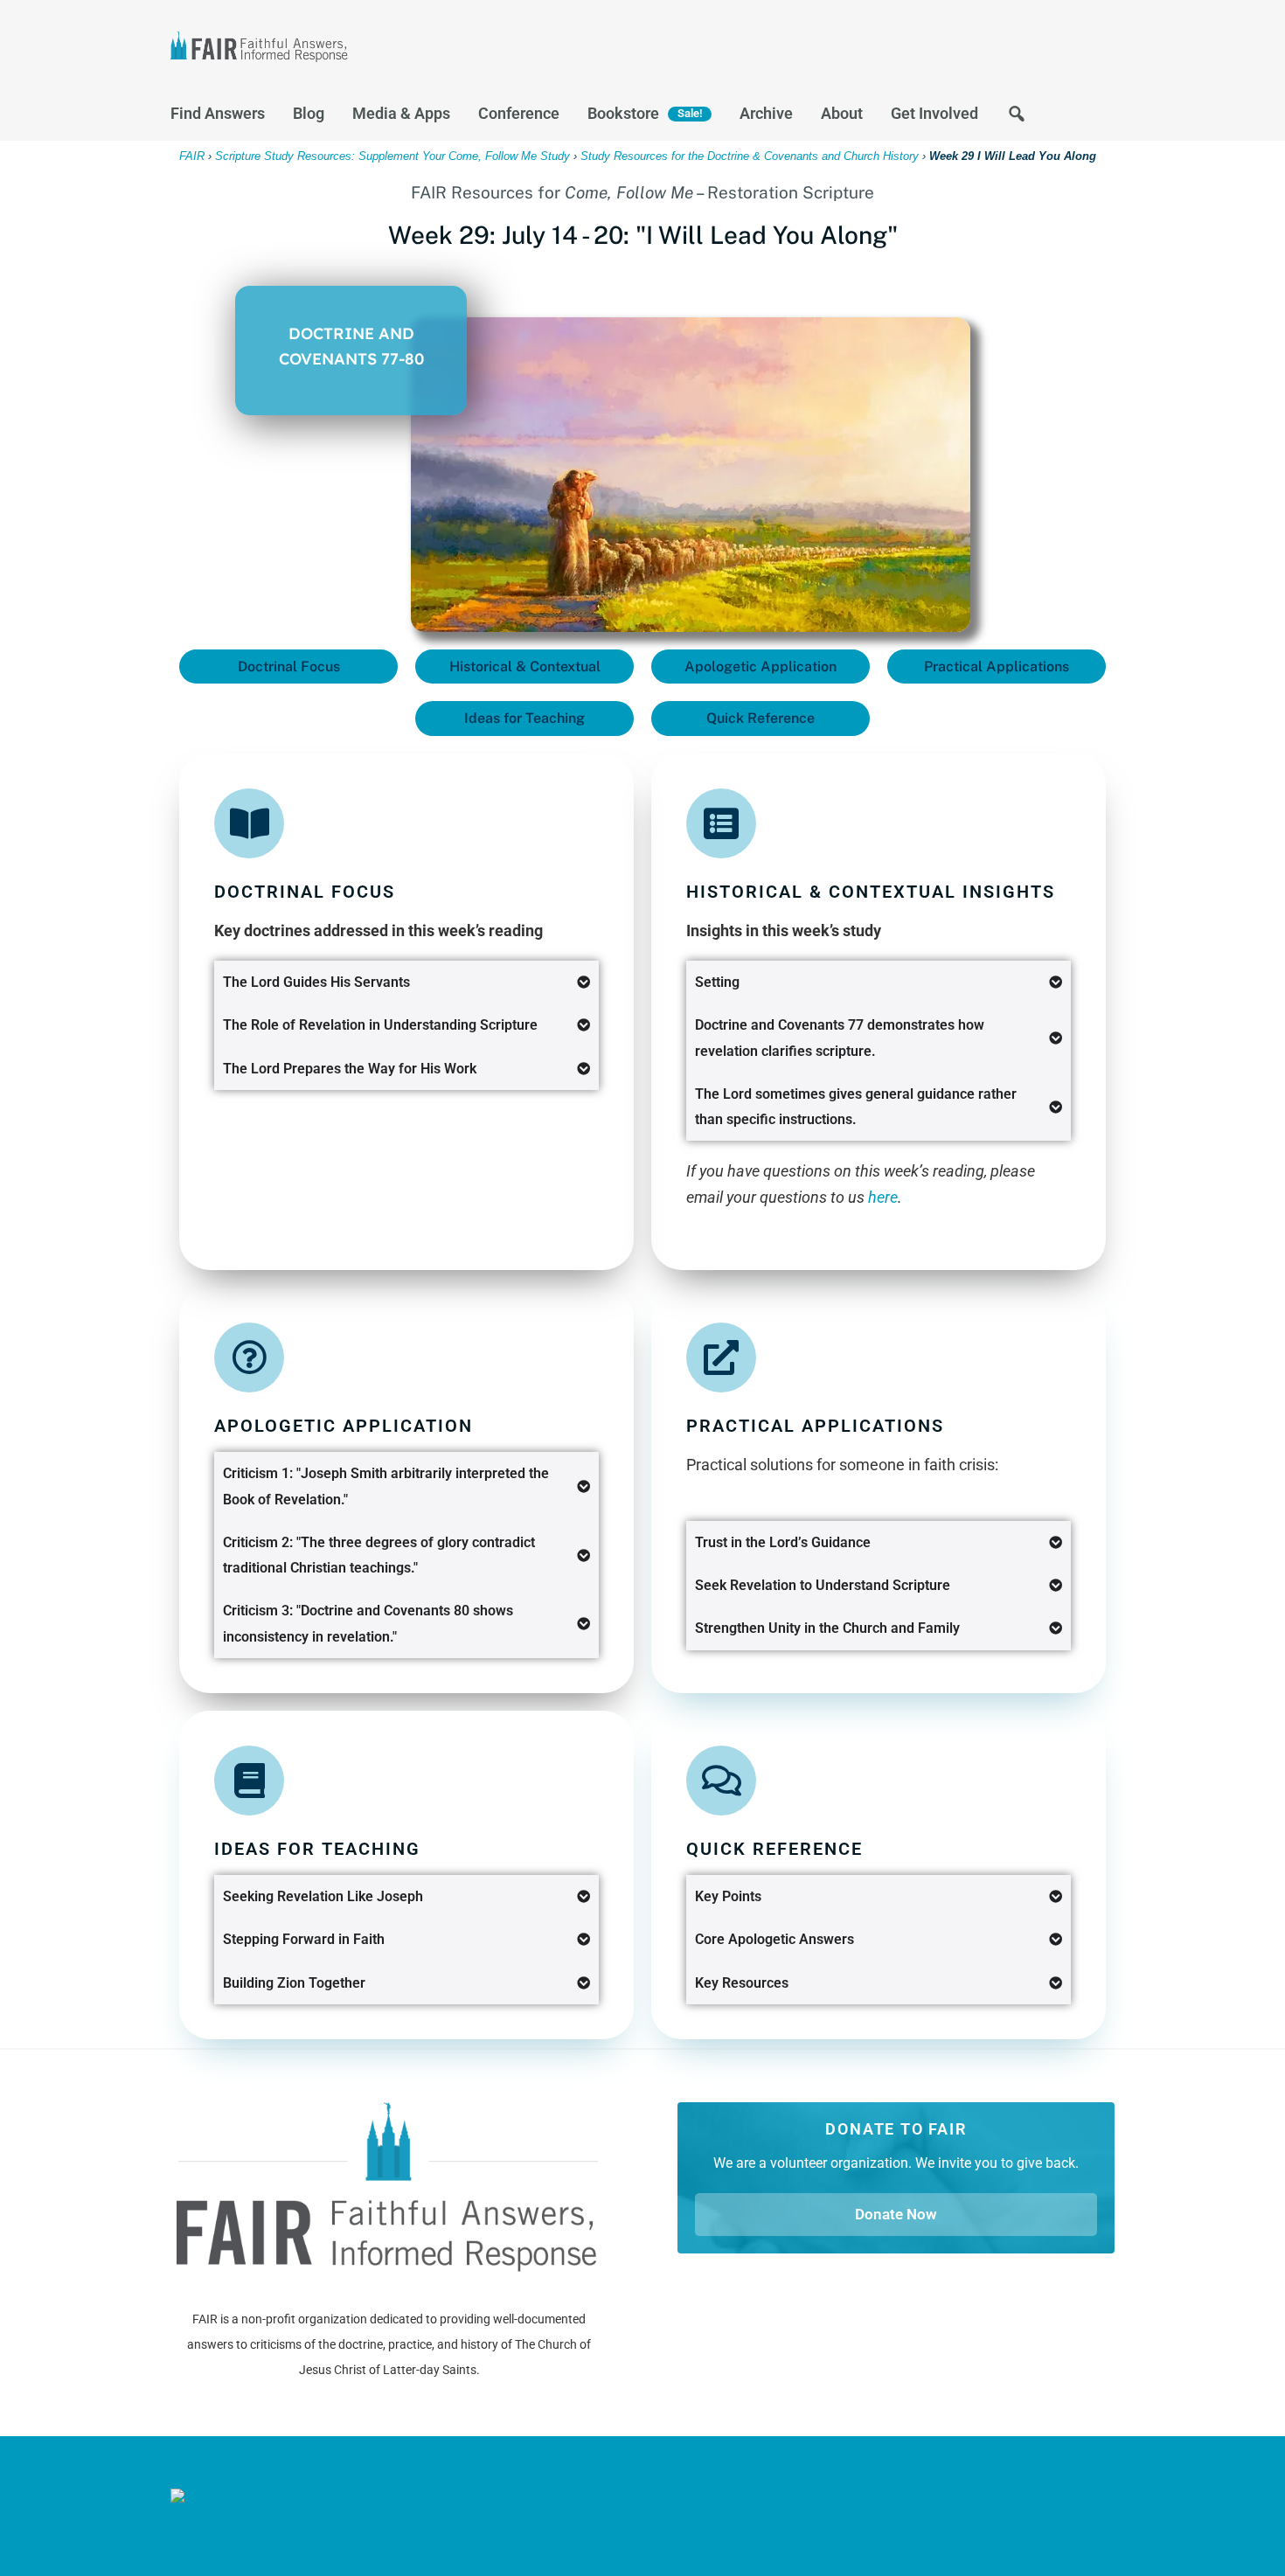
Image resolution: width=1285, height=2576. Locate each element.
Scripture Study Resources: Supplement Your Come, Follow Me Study (392, 156)
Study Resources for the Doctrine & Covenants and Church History (750, 156)
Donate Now (896, 2214)
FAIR (345, 49)
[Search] (1017, 118)
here (883, 1197)
